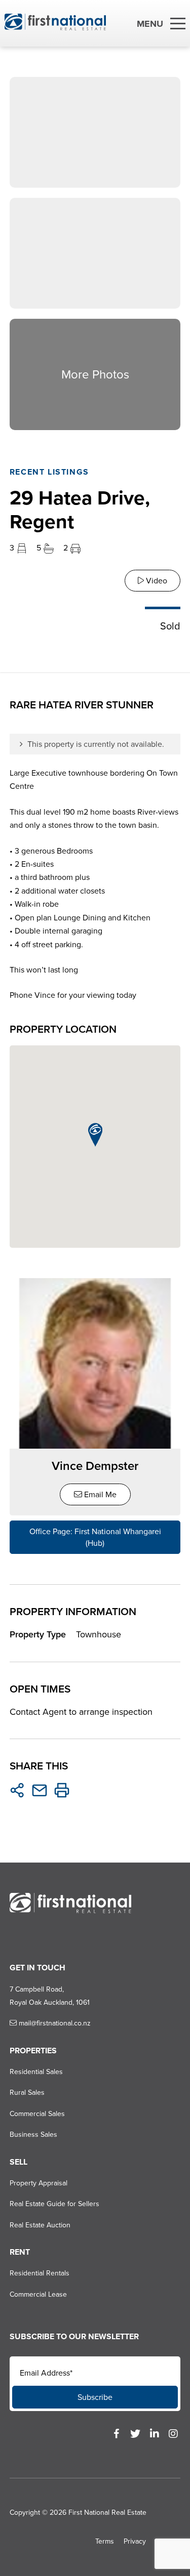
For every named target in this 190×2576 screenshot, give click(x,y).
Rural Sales (27, 2093)
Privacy (135, 2541)
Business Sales (33, 2135)
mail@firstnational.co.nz (54, 2023)
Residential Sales (36, 2072)
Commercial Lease (38, 2294)
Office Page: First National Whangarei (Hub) (95, 1537)
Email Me (99, 1494)
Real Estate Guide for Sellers (54, 2204)
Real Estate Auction (40, 2225)
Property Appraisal (39, 2183)
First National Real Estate (107, 2512)
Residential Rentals (40, 2273)
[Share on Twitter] (17, 1790)
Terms (105, 2541)
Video (156, 581)
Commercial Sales (37, 2114)
